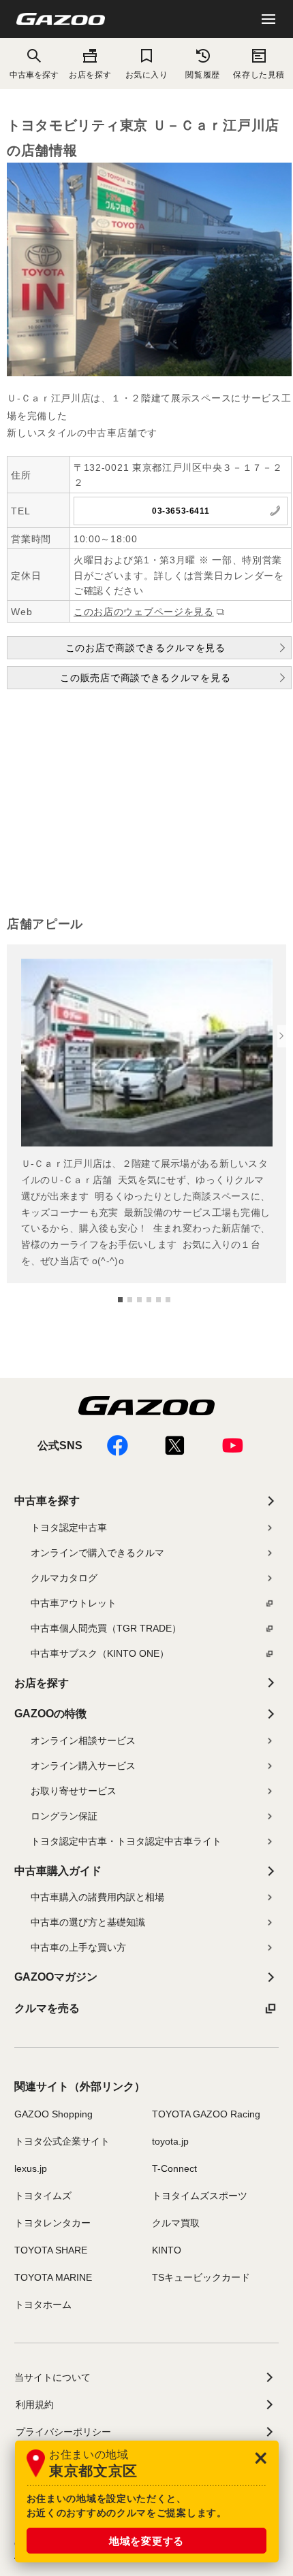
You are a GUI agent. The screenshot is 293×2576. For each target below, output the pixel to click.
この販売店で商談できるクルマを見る (145, 678)
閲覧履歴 (202, 75)
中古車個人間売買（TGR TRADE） (106, 1628)
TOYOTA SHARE (51, 2250)
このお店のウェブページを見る (144, 612)
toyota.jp (170, 2141)
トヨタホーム (43, 2305)
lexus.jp (31, 2168)
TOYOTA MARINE (53, 2277)
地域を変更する (146, 2541)
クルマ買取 (176, 2223)
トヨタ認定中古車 (69, 1528)
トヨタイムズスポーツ (200, 2196)
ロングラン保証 (64, 1816)
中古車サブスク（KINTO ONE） (100, 1653)
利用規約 (35, 2405)
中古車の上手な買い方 (78, 1947)
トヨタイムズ (43, 2196)
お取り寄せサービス (74, 1791)
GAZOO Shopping (53, 2114)
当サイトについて (52, 2377)
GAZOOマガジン (56, 1977)
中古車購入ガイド (58, 1871)
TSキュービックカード (201, 2277)
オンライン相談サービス (83, 1740)
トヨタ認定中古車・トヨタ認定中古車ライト (126, 1841)
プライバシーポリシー (63, 2432)
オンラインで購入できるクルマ (97, 1553)
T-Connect (174, 2168)
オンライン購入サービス (83, 1766)
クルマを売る (47, 2008)
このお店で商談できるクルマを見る (145, 648)
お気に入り (147, 75)
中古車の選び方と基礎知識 (88, 1922)
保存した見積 (259, 75)
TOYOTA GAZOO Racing (206, 2114)
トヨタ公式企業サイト (62, 2141)
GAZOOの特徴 (50, 1714)
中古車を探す (47, 1501)
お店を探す (90, 75)
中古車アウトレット (74, 1603)
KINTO (167, 2250)
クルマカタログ (64, 1578)
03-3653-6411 (181, 511)
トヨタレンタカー (52, 2223)
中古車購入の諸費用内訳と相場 (97, 1897)
